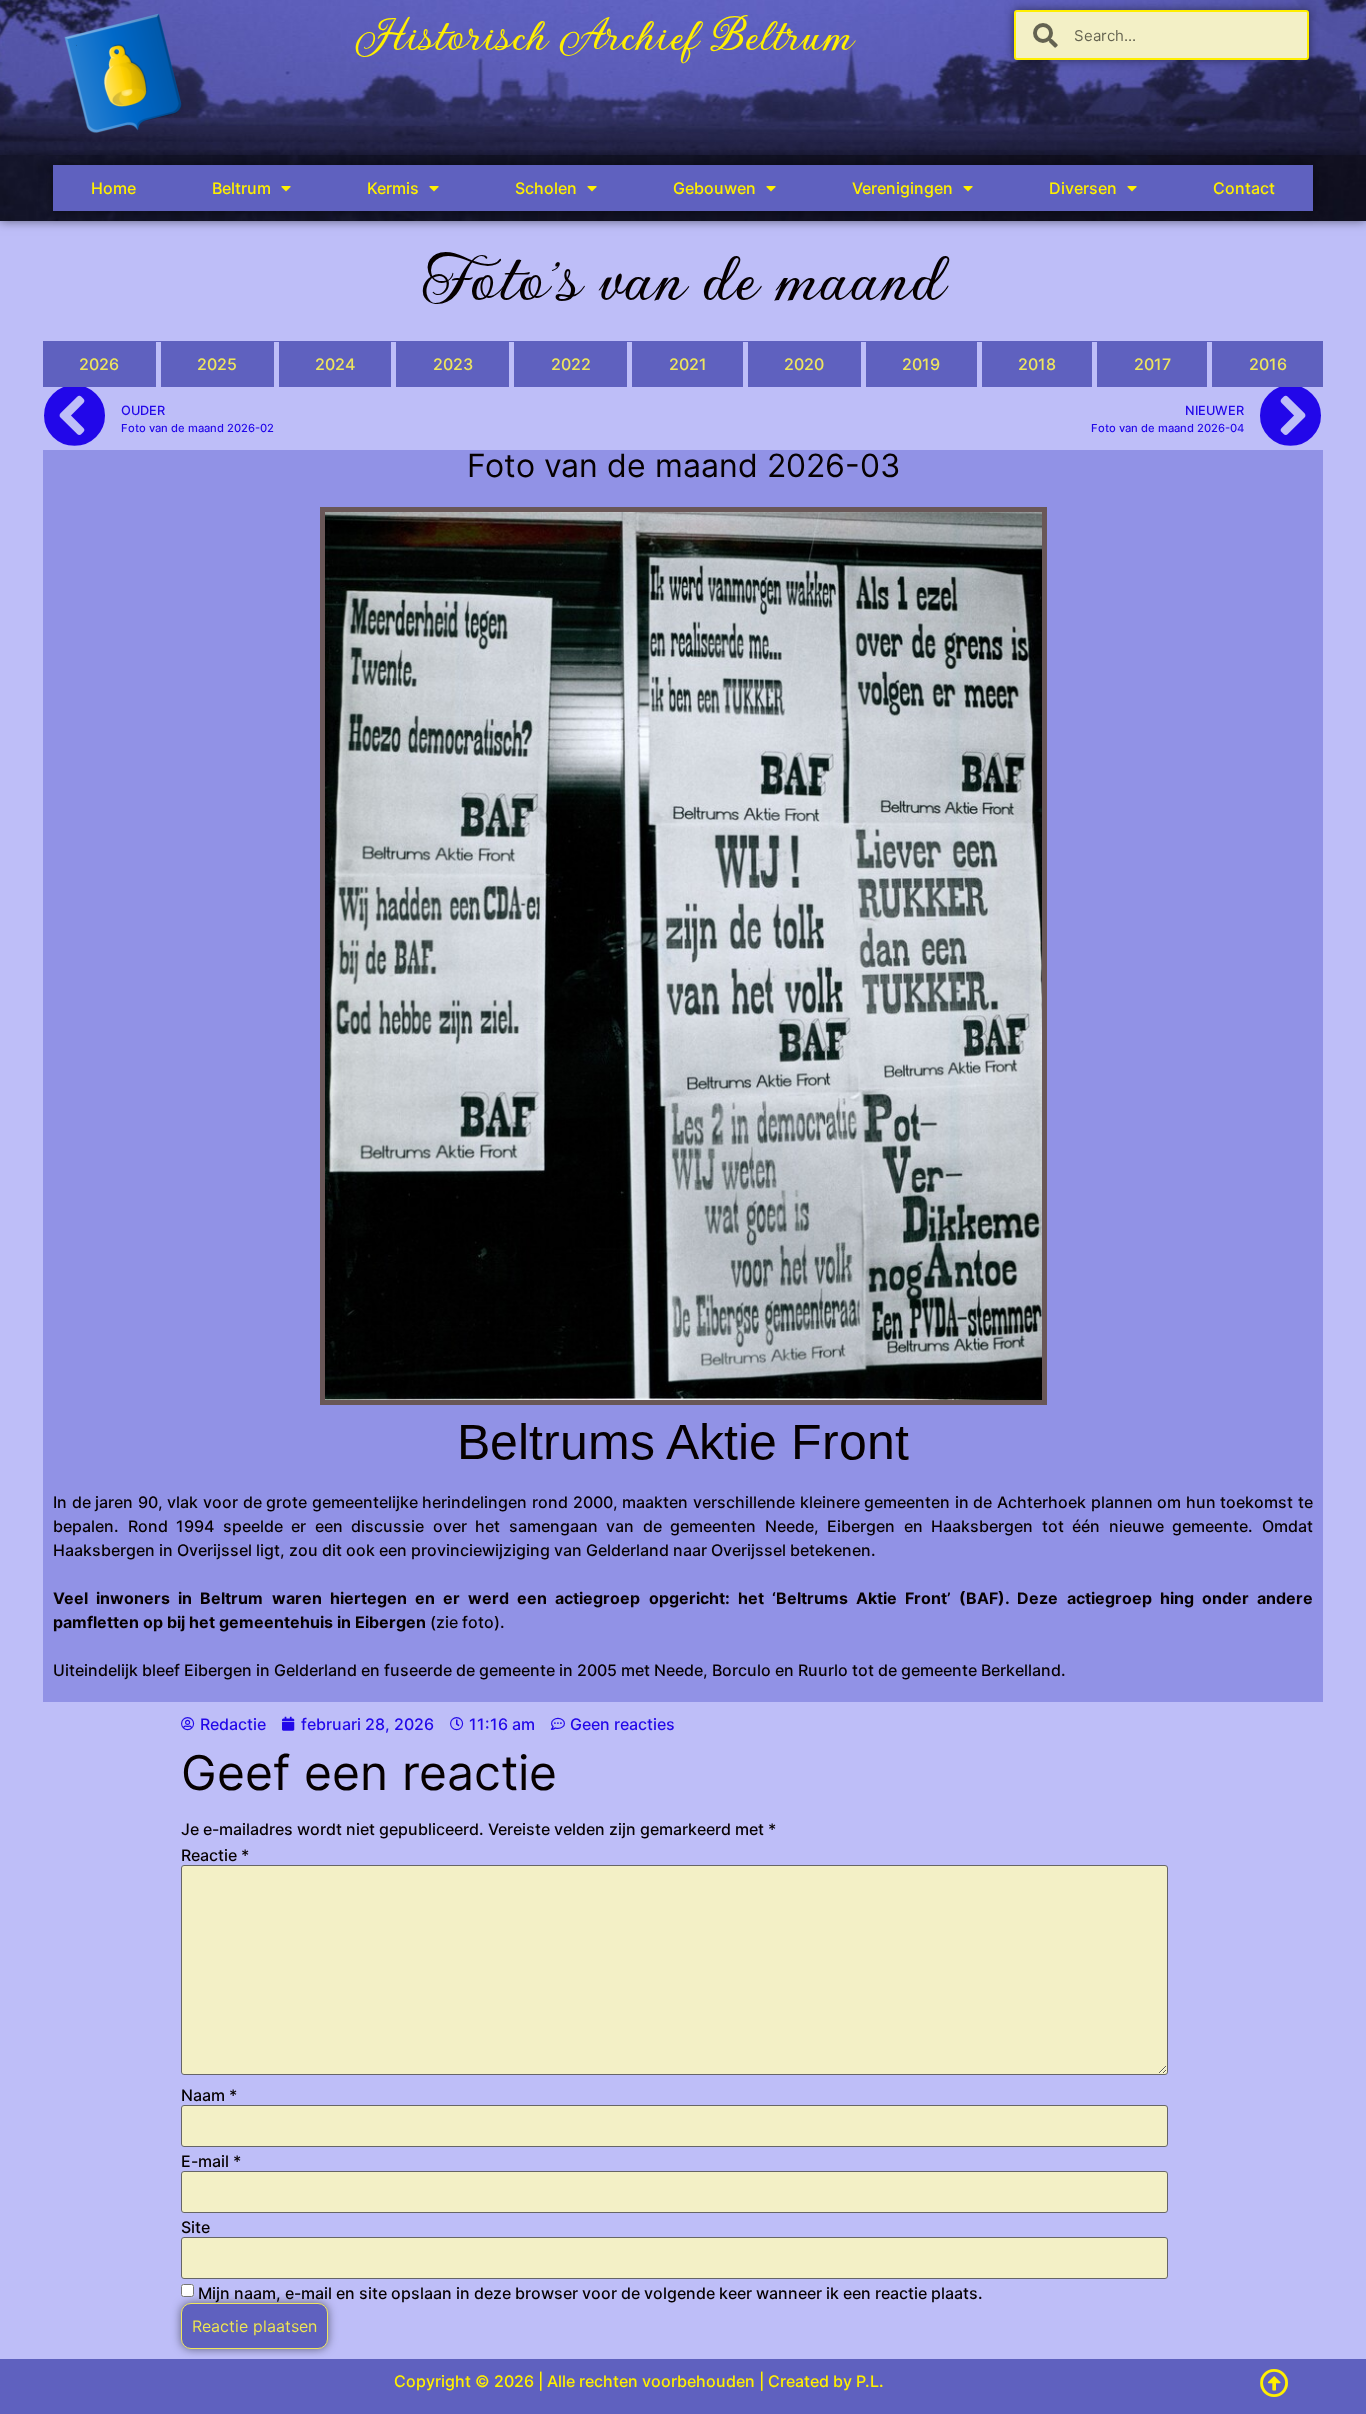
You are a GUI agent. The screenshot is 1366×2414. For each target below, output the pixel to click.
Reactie (215, 1855)
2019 (921, 364)
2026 (99, 364)
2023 (453, 364)
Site (195, 2227)
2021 (688, 364)
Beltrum (241, 188)
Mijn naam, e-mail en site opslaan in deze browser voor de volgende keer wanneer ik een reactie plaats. (590, 2293)
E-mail (211, 2161)
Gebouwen (714, 188)
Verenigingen (902, 188)
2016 (1268, 364)
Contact (1244, 188)
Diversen (1083, 188)
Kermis (393, 188)
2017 (1152, 364)
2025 (217, 364)
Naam (209, 2095)
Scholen (546, 188)
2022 (571, 364)
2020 (804, 364)
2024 (335, 364)
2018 (1037, 364)
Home (113, 188)
